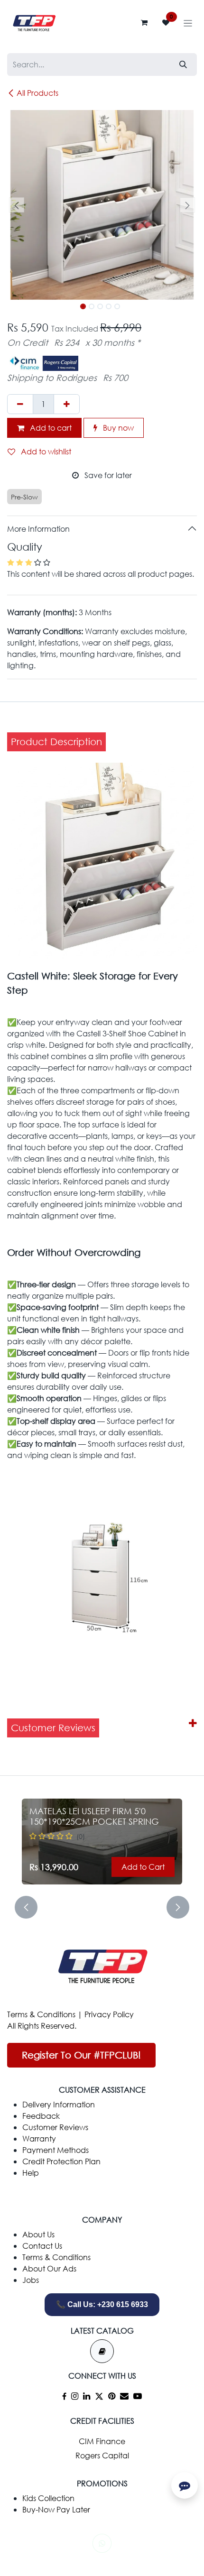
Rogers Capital (102, 2455)
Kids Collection (48, 2498)
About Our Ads (49, 2268)
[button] (17, 205)
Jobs (31, 2280)
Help (31, 2173)
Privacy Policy (109, 2014)
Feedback (41, 2116)
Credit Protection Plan (61, 2161)
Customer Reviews (55, 2127)
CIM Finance (102, 2441)
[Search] (183, 65)
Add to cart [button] (50, 428)
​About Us (38, 2234)
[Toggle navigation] (188, 23)
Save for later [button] (107, 475)
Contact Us (42, 2246)
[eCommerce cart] (144, 23)
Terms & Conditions (41, 2014)
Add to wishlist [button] (45, 451)
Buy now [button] (117, 428)
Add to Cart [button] (143, 1867)
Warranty (39, 2138)
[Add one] (67, 404)
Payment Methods (56, 2150)
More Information (38, 529)
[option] (102, 1842)
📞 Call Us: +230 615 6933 (102, 2304)
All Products (37, 93)
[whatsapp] (102, 2543)
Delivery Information (59, 2104)
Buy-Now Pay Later (56, 2509)
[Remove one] (20, 404)
